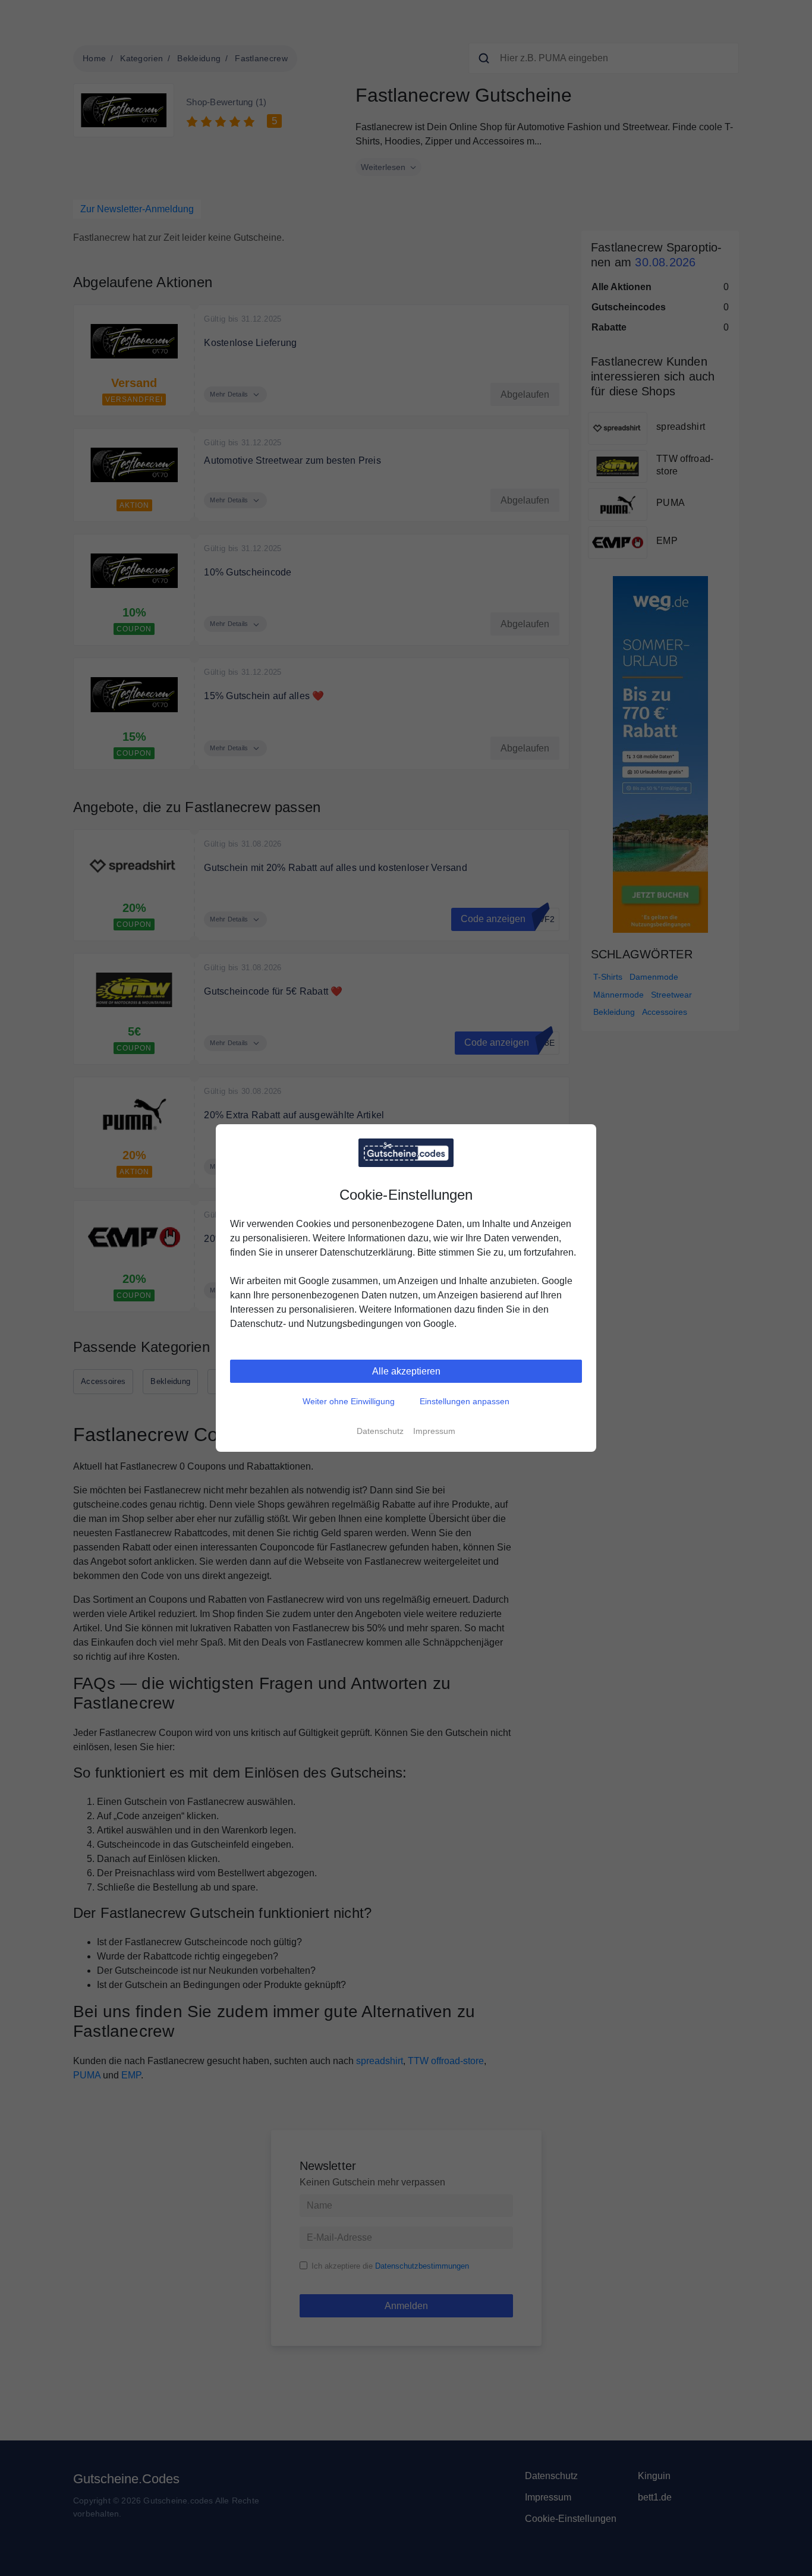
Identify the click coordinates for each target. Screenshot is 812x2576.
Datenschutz (380, 1431)
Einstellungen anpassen (465, 1401)
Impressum (434, 1431)
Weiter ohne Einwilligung (349, 1401)
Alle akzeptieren (406, 1371)
